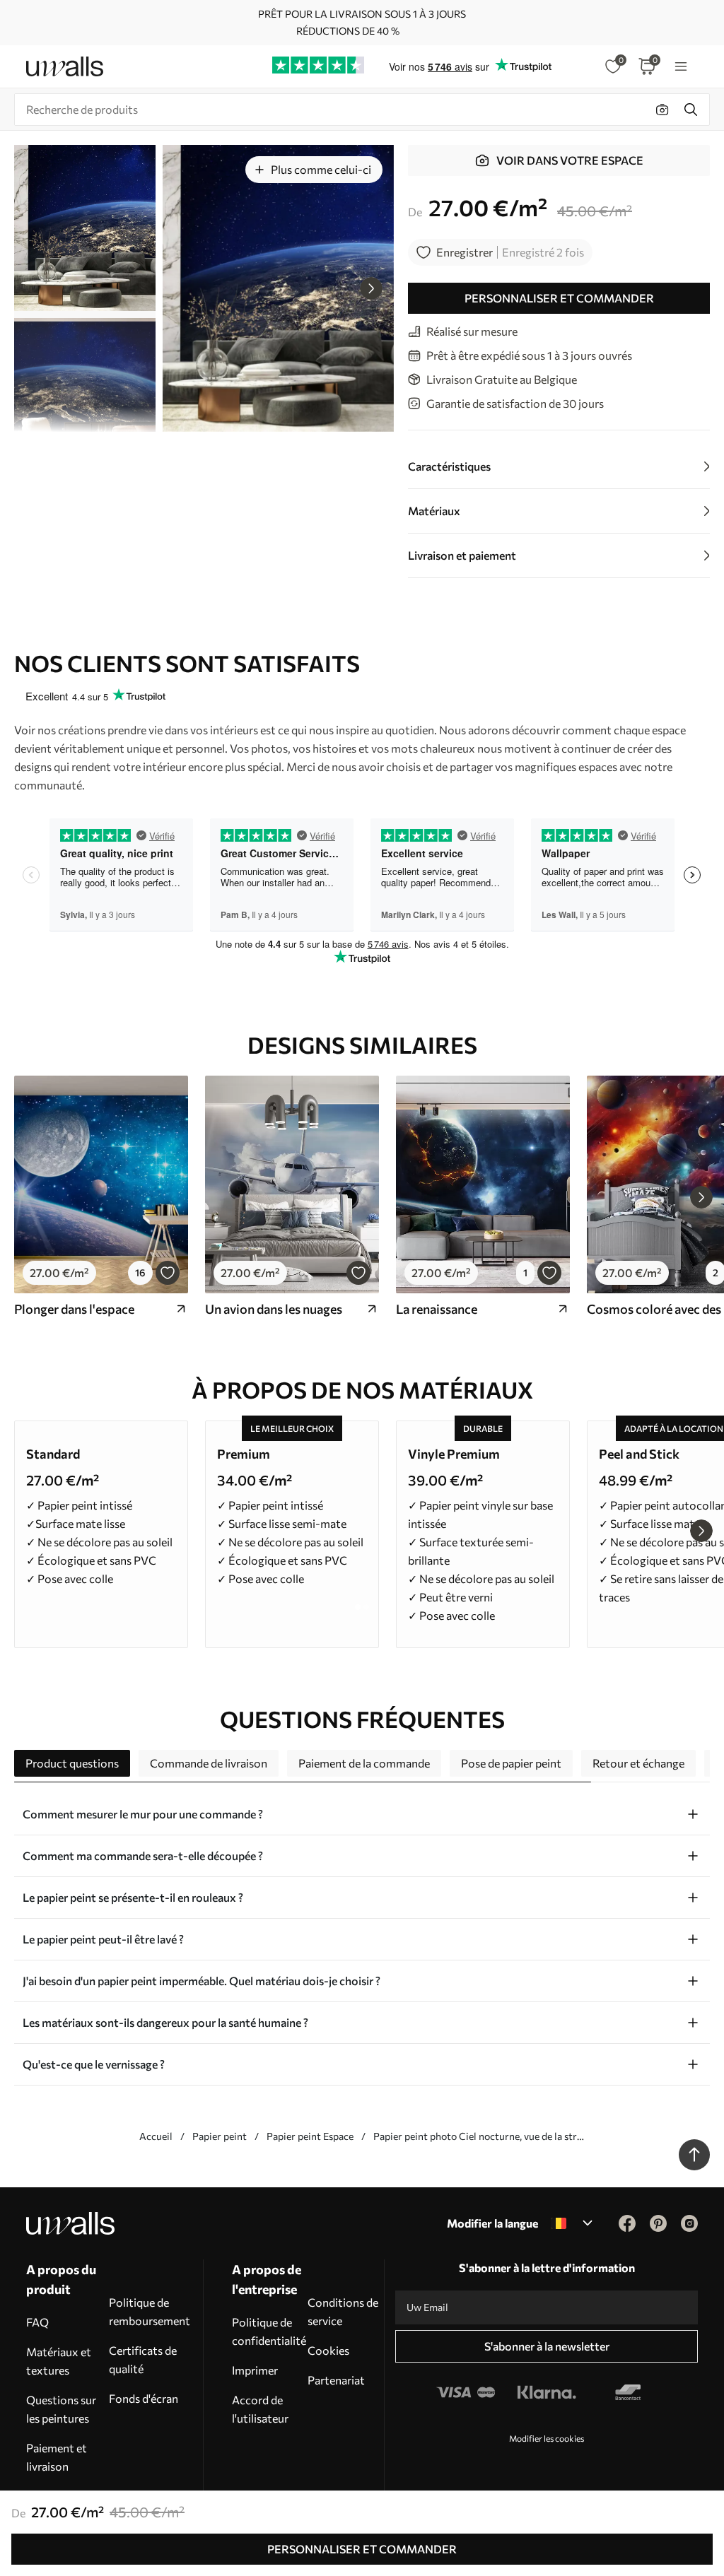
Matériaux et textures (59, 2361)
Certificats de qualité (143, 2359)
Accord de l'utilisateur (260, 2409)
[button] (371, 288)
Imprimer (255, 2370)
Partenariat (336, 2380)
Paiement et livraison (57, 2457)
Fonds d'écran (144, 2398)
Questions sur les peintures (61, 2409)
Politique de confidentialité (269, 2331)
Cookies (328, 2350)
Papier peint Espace (310, 2136)
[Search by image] (662, 110)
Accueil (156, 2136)
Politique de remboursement (150, 2311)
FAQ (37, 2322)
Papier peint (220, 2136)
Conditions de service (343, 2311)
